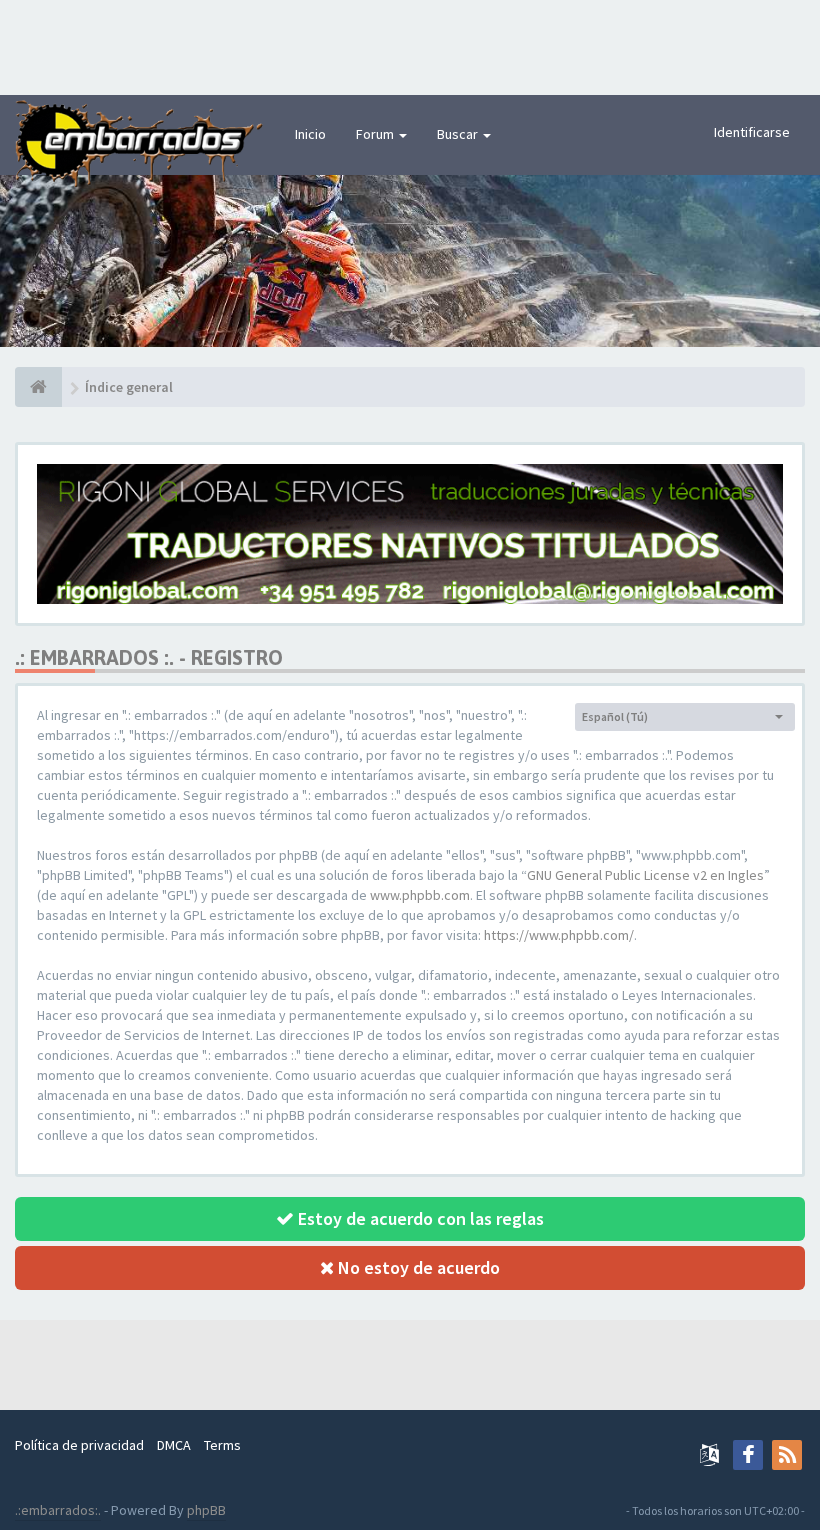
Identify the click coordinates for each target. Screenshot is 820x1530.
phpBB (206, 1510)
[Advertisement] (410, 45)
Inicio (310, 134)
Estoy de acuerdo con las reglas (419, 1218)
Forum (376, 134)
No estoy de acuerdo (417, 1267)
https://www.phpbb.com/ (559, 935)
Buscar (459, 134)
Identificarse (752, 132)
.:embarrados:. (58, 1510)
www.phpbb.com (420, 895)
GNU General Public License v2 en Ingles (645, 875)
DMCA (174, 1445)
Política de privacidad (79, 1445)
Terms (222, 1445)
